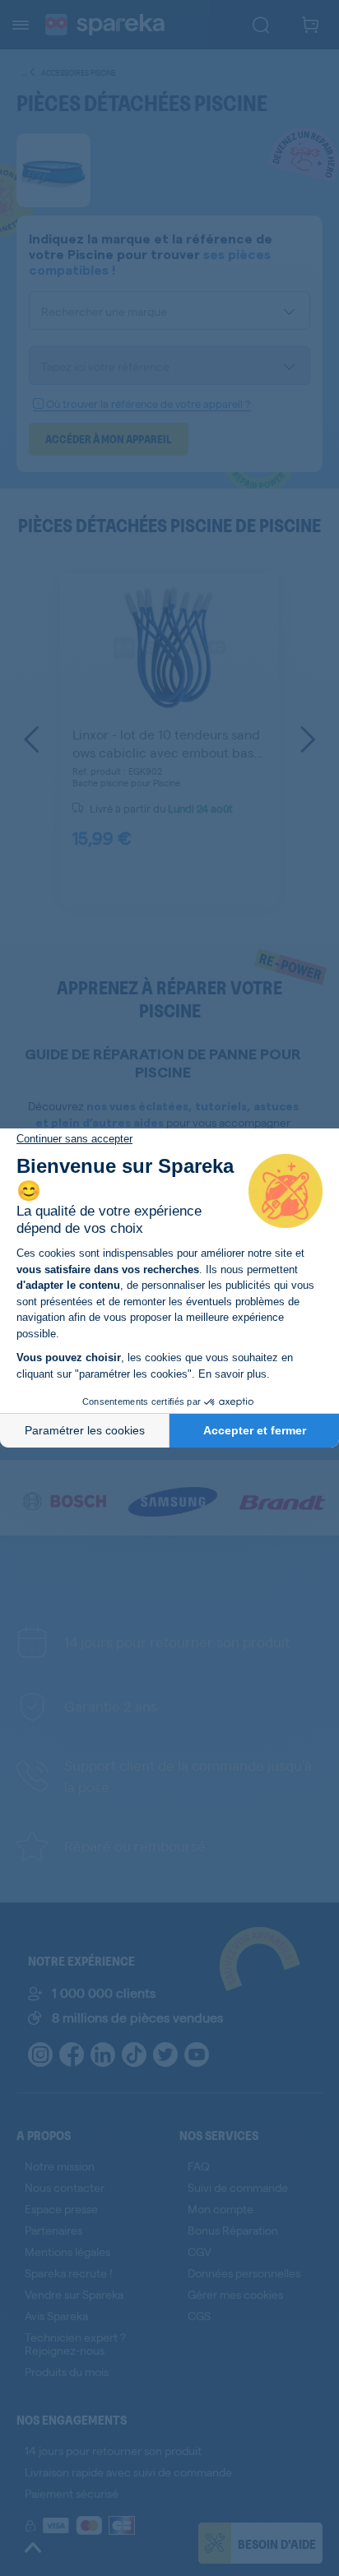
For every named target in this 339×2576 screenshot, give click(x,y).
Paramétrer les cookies (85, 1430)
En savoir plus (232, 1374)
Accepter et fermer (255, 1430)
